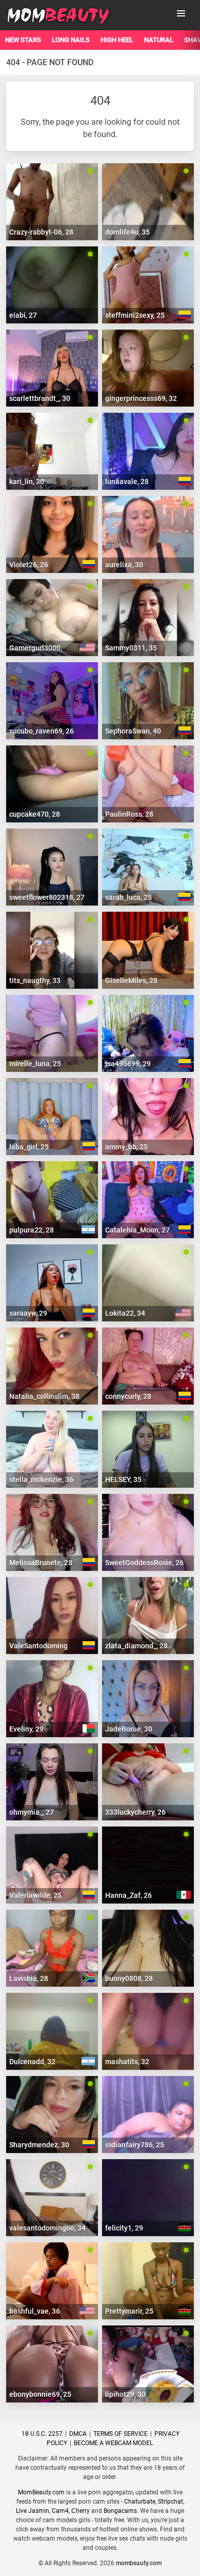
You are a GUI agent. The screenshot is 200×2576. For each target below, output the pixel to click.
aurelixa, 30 (124, 565)
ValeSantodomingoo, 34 (48, 1646)
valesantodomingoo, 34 (47, 2228)
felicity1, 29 (124, 2228)
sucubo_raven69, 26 (42, 731)
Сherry (81, 2511)
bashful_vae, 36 (35, 2311)
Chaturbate (140, 2502)
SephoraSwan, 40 (133, 731)
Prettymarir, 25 (129, 2311)
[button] (181, 13)
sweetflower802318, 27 (47, 897)
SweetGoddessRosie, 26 (144, 1563)
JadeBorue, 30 (129, 1729)
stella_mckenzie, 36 (41, 1479)
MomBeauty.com (41, 2492)
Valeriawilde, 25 (35, 1895)
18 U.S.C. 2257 (42, 2434)
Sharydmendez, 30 (39, 2145)
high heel (117, 40)
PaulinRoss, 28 (129, 814)
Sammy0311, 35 (131, 648)
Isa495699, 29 (128, 1064)
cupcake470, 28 (35, 814)
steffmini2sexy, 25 (135, 315)
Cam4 (60, 2511)
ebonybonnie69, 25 (40, 2394)
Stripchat (171, 2502)
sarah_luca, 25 (128, 897)
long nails (71, 40)
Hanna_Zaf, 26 (128, 1895)
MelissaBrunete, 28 (41, 1563)
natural (159, 40)
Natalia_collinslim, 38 (44, 1396)
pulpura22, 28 (32, 1230)
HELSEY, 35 (123, 1479)
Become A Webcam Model (113, 2443)
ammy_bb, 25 (126, 1147)
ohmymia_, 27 (32, 1812)
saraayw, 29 (28, 1313)
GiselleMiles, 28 (131, 981)
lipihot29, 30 (125, 2394)
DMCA (78, 2434)
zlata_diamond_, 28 (136, 1646)
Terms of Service (121, 2434)
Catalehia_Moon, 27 (137, 1230)
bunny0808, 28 (129, 1978)
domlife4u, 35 (127, 232)
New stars (23, 40)
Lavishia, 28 (29, 1978)
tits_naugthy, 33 (35, 981)
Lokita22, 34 (125, 1313)
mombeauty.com (139, 2563)
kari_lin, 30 (27, 482)
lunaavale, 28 (127, 482)
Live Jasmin (33, 2511)
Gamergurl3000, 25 (41, 648)
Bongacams (120, 2511)
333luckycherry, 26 (135, 1812)
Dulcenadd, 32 (32, 2062)
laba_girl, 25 (29, 1147)
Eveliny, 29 (26, 1729)
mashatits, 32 (127, 2062)
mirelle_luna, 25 (35, 1064)
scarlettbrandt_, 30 (40, 398)
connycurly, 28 (128, 1396)
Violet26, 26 (29, 565)
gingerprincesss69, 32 (141, 398)
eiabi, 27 (23, 315)
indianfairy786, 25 (135, 2145)
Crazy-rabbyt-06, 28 (41, 232)
